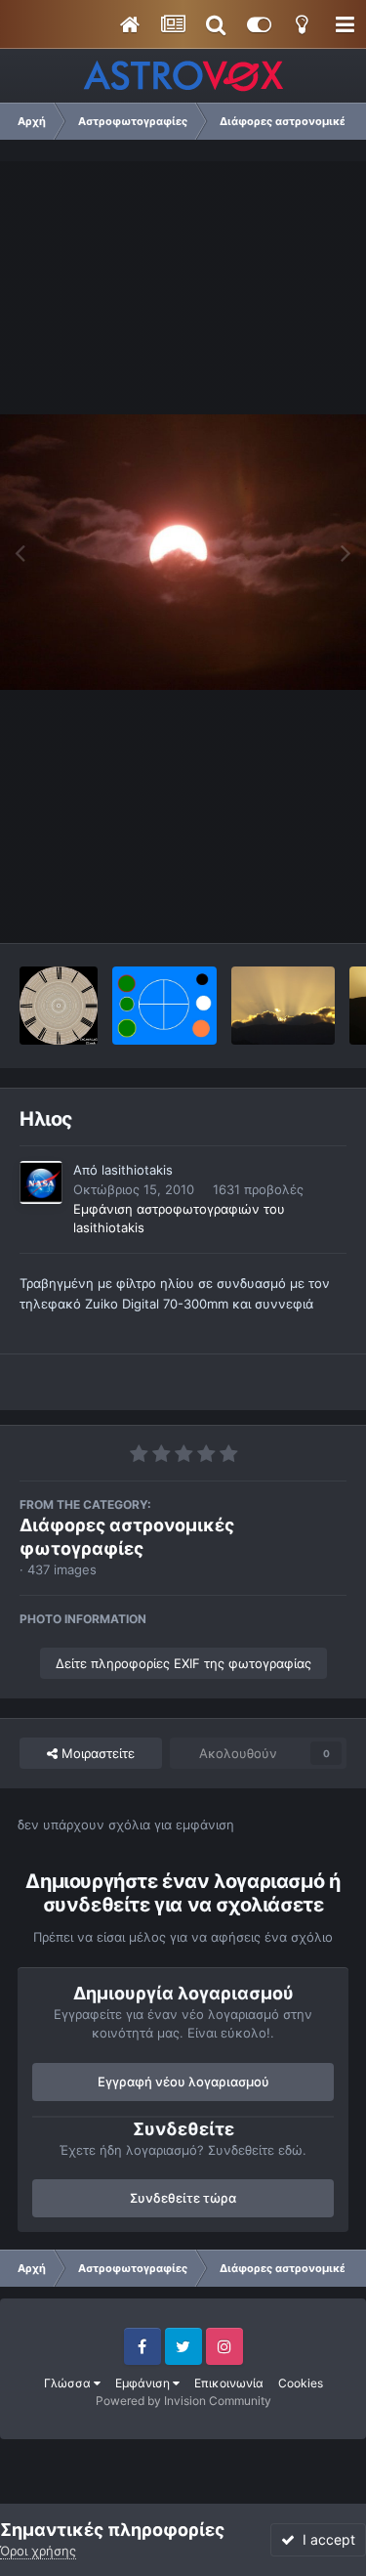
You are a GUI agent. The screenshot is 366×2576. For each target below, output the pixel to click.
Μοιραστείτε (96, 1753)
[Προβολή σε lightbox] (183, 552)
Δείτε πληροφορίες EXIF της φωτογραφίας (183, 1663)
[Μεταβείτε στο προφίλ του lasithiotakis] (41, 1182)
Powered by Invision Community (183, 2401)
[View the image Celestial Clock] (59, 1006)
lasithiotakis (137, 1170)
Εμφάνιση (144, 2383)
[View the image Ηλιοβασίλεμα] (284, 1006)
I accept (325, 2539)
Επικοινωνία (229, 2383)
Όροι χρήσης (38, 2551)
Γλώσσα (69, 2383)
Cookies (301, 2383)
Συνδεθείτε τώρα (183, 2198)
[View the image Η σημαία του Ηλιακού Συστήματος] (164, 1006)
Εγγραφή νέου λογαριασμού (183, 2082)
